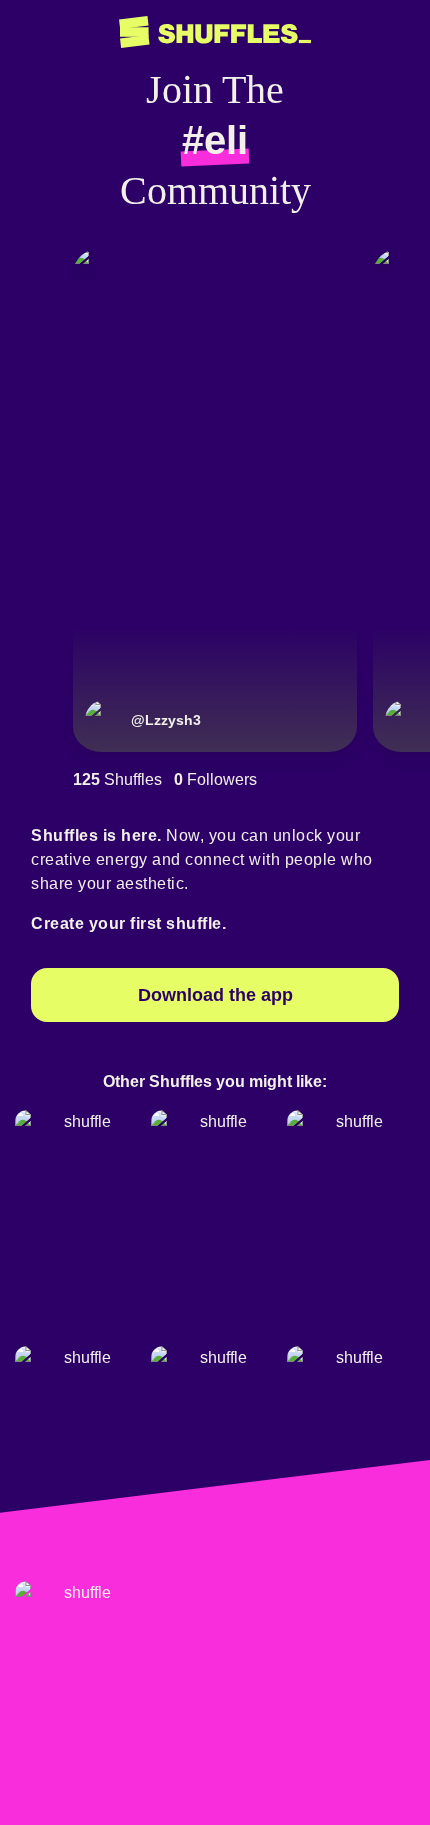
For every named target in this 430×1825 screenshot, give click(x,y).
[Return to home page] (215, 32)
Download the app (215, 995)
